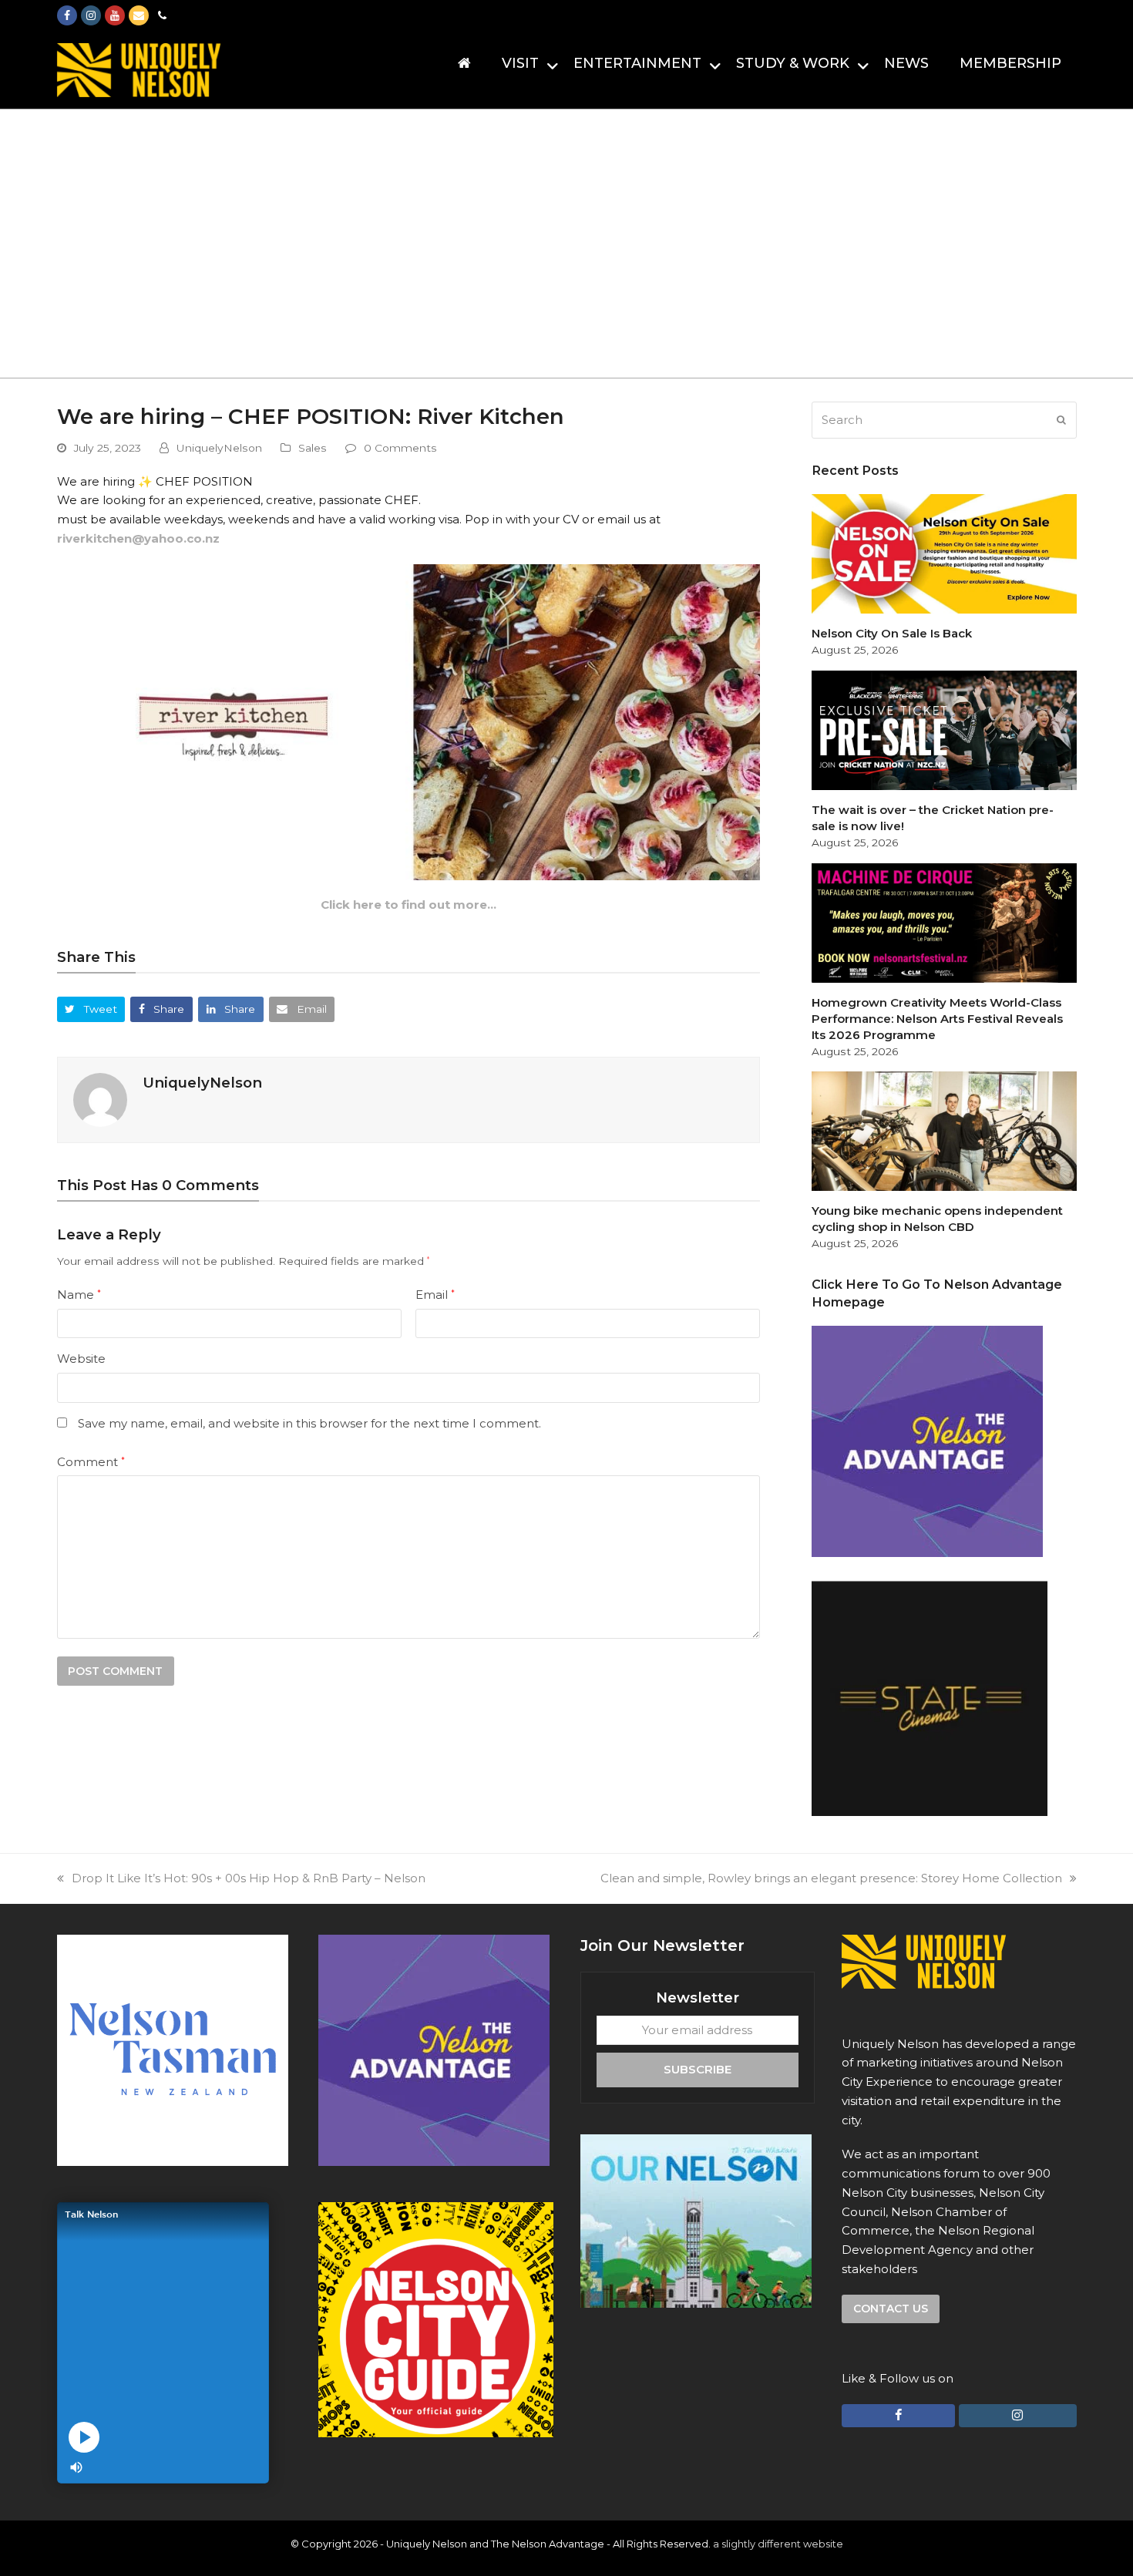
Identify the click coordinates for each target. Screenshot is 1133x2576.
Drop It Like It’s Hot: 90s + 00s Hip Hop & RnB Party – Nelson (249, 1878)
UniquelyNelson (219, 448)
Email (435, 1295)
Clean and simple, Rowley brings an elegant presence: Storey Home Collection (831, 1878)
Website (81, 1359)
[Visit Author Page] (100, 1099)
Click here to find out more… (408, 905)
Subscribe (698, 2069)
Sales (313, 448)
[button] (91, 1009)
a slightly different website (778, 2544)
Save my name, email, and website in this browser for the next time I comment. (309, 1423)
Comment (91, 1462)
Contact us (891, 2309)
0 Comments (400, 448)
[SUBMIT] (1061, 420)
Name (79, 1295)
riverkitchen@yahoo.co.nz (138, 538)
